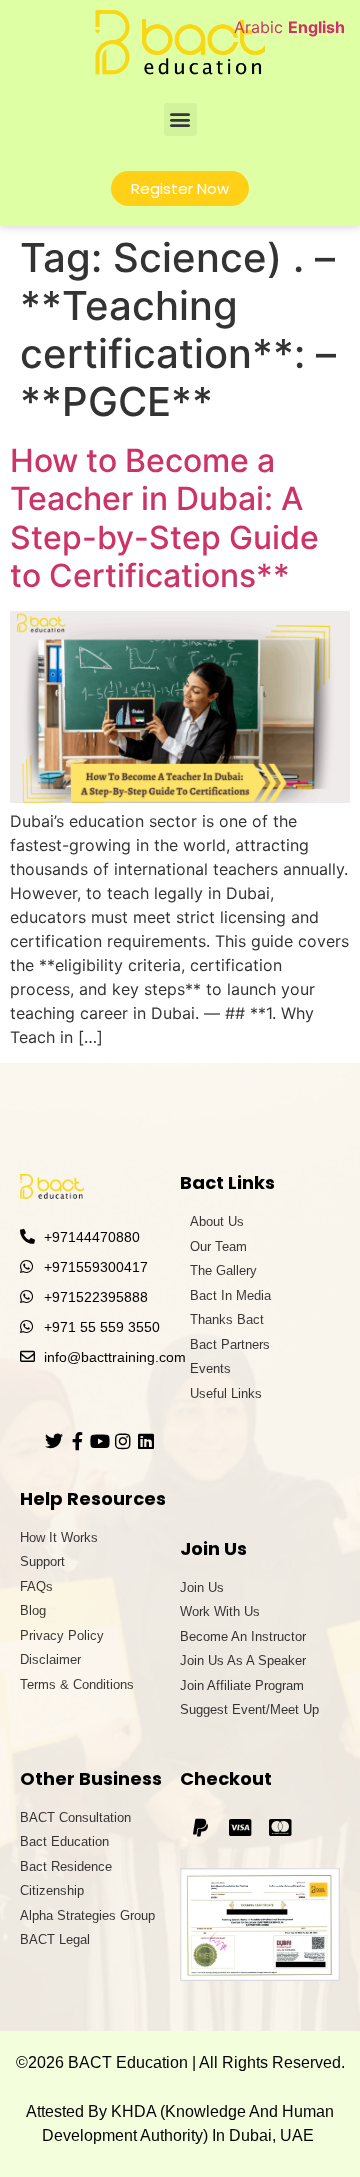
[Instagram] (123, 1441)
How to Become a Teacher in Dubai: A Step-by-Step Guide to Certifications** (164, 518)
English (316, 27)
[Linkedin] (146, 1441)
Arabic (258, 27)
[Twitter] (54, 1441)
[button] (180, 119)
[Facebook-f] (77, 1441)
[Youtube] (100, 1441)
